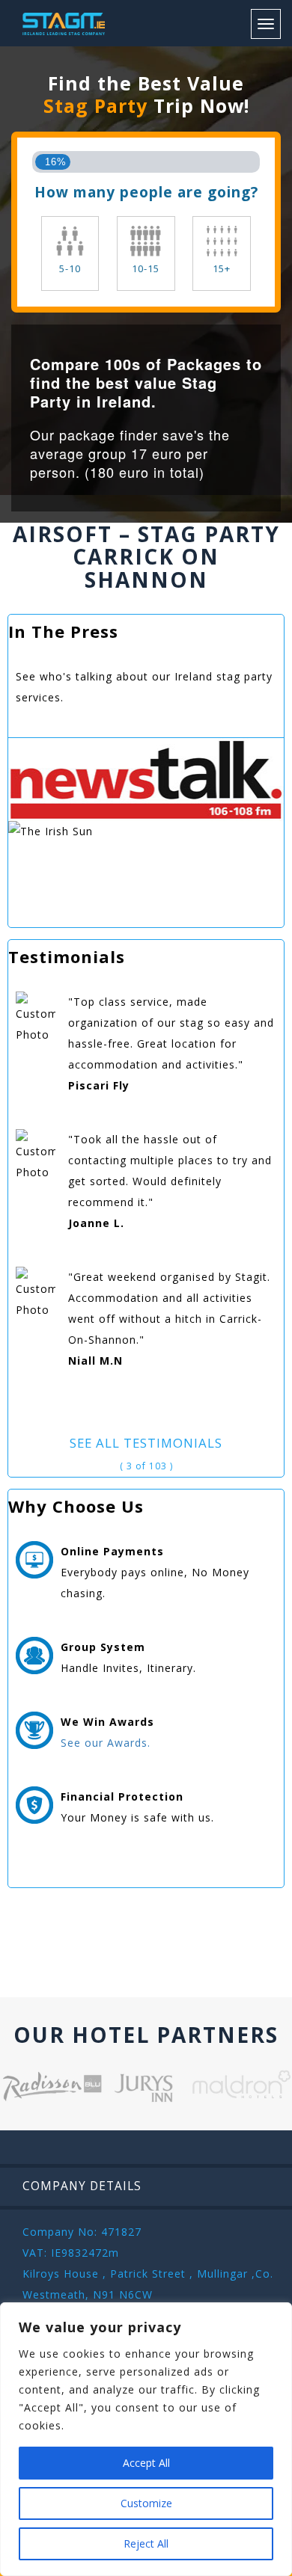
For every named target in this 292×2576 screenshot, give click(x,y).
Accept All (146, 2463)
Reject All (146, 2543)
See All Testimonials (146, 1443)
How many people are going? (146, 192)
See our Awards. (106, 1743)
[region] (146, 2439)
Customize (146, 2503)
